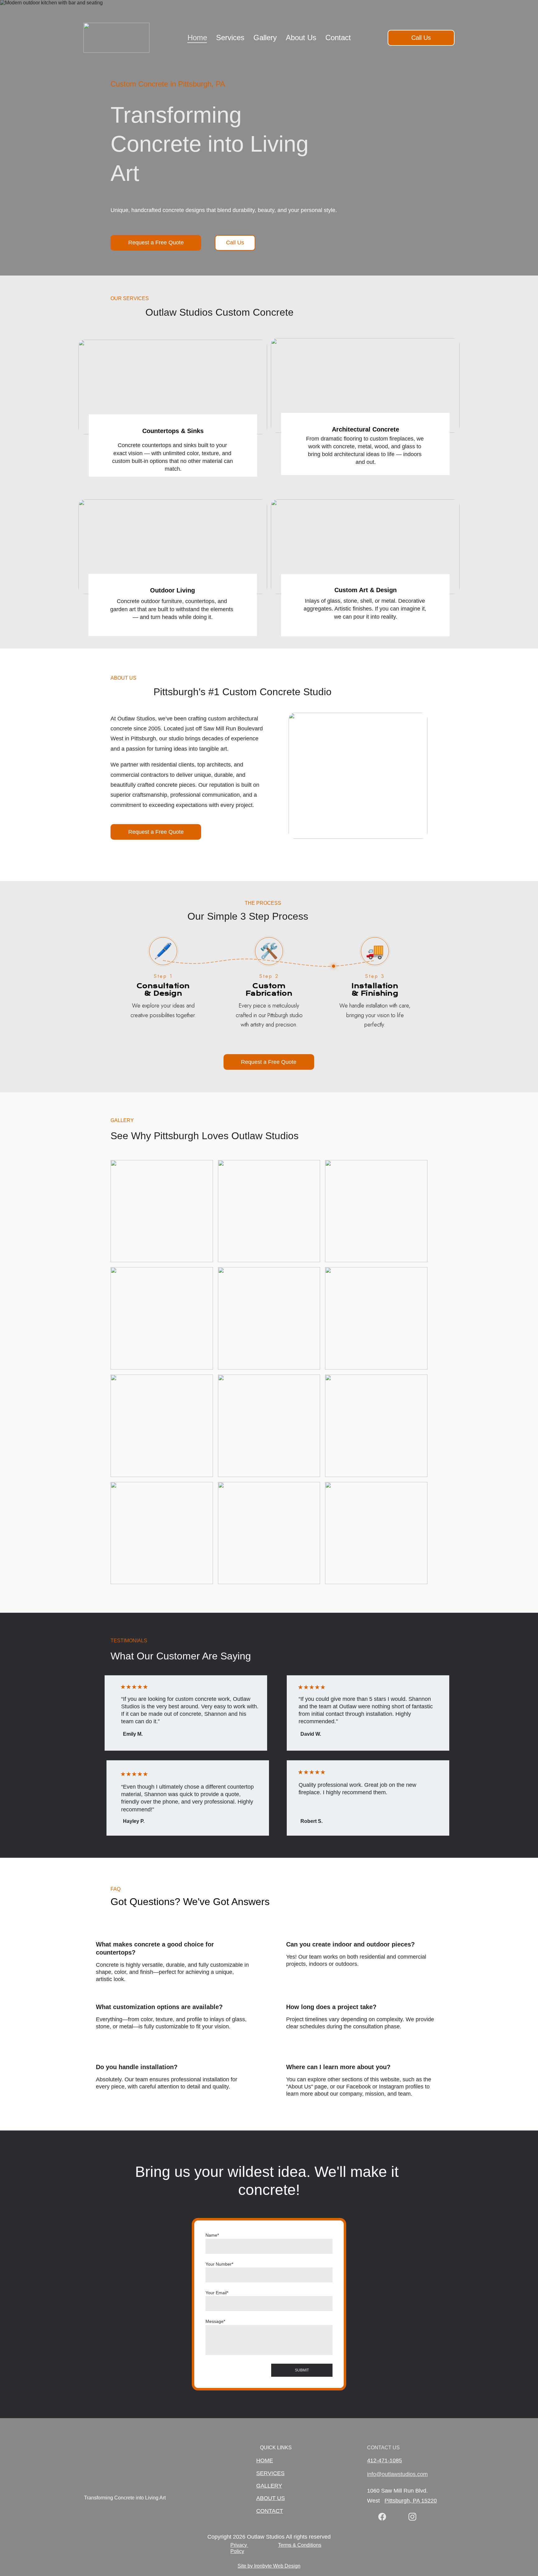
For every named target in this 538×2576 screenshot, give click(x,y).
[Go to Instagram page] (412, 2517)
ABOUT (266, 2498)
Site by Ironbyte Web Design (269, 2566)
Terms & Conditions (300, 2545)
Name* (212, 2235)
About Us (301, 38)
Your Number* (219, 2264)
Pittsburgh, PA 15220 (411, 2501)
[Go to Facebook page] (382, 2517)
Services (230, 38)
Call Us (421, 38)
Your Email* (217, 2293)
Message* (215, 2321)
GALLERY (269, 2486)
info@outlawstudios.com (397, 2474)
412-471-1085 (385, 2460)
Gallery (265, 38)
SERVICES (270, 2473)
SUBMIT (302, 2370)
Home (197, 38)
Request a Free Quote (156, 243)
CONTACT (270, 2511)
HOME (265, 2460)
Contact (338, 38)
